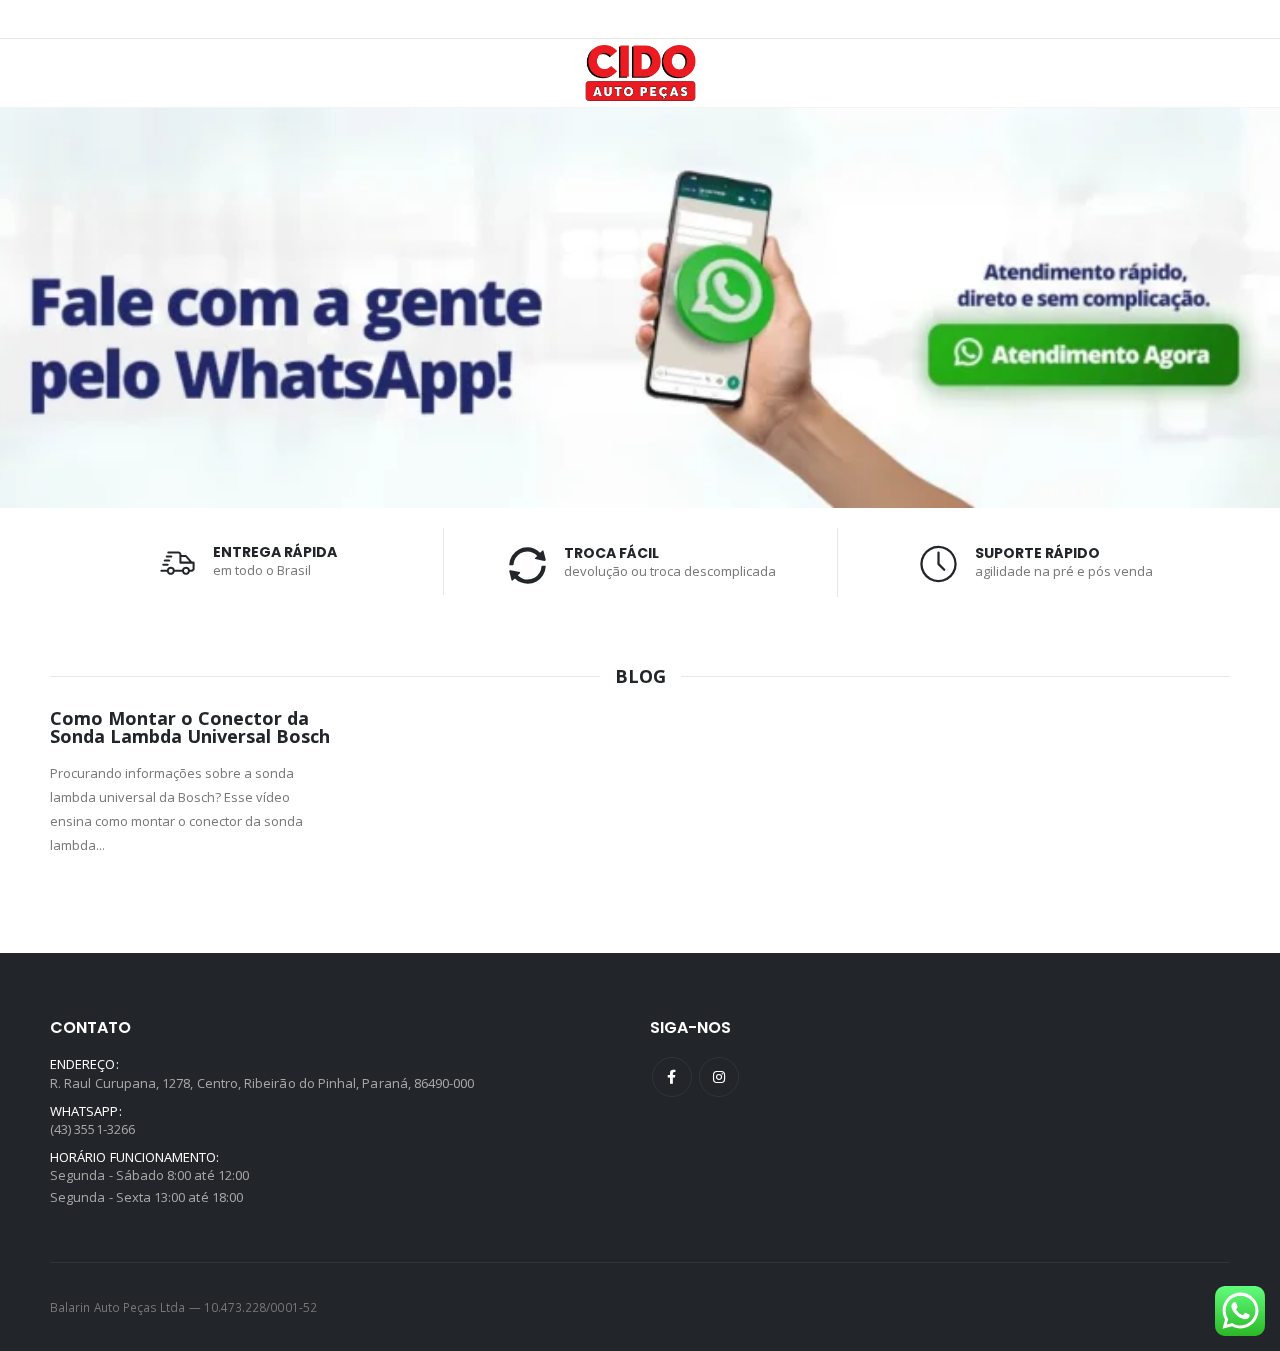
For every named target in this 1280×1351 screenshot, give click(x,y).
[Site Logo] (640, 73)
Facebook (672, 1077)
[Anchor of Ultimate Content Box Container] (640, 308)
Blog (640, 676)
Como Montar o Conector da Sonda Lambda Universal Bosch (190, 727)
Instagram (719, 1077)
